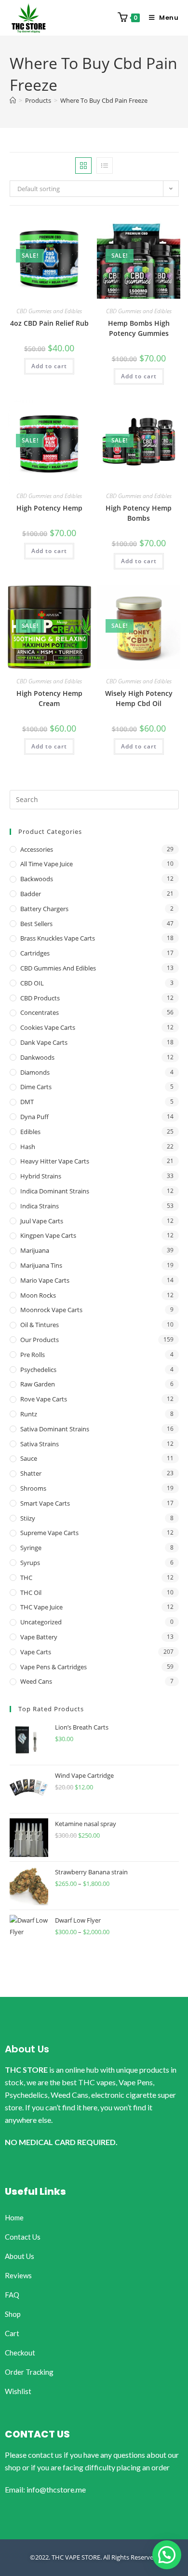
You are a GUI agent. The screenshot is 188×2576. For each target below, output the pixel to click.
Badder (31, 894)
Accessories (37, 849)
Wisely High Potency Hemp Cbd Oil (139, 698)
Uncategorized (41, 1622)
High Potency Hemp (49, 508)
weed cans (36, 1681)
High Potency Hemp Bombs (139, 513)
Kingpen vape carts (48, 1235)
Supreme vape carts (49, 1533)
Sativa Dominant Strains (55, 1429)
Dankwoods (37, 1057)
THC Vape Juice (41, 1607)
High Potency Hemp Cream (49, 698)
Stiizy (28, 1518)
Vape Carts (36, 1652)
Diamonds (35, 1072)
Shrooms (33, 1488)
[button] (167, 2555)
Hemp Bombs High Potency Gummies (139, 328)
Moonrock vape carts (51, 1310)
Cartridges (35, 953)
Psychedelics (38, 1370)
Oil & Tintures (40, 1325)
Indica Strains (40, 1206)
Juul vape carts (42, 1221)
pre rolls (33, 1355)
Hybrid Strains (41, 1176)
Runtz (29, 1414)
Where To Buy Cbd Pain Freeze (104, 100)
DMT (27, 1102)
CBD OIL (32, 983)
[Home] (13, 100)
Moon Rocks (38, 1295)
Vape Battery (39, 1637)
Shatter (31, 1473)
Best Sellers (36, 924)
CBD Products (40, 998)
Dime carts (36, 1087)
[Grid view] (83, 166)
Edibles (30, 1132)
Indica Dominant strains (55, 1191)
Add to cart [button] (49, 366)
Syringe (31, 1548)
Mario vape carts (45, 1280)
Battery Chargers (44, 909)
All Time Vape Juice (47, 864)
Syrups (30, 1563)
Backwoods (37, 879)
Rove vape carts (44, 1399)
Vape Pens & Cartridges (54, 1667)
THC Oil (31, 1593)
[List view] (105, 166)
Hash (28, 1147)
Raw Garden (38, 1384)
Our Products (40, 1340)
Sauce (29, 1458)
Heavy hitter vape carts (55, 1161)
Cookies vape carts (48, 1027)
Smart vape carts (45, 1503)
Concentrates (40, 1012)
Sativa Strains (40, 1444)
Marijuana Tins (41, 1265)
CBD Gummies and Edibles (49, 311)
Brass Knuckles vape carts (58, 938)
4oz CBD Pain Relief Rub (49, 323)
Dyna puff (34, 1117)
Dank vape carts (44, 1042)
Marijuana (35, 1250)
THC (26, 1578)
